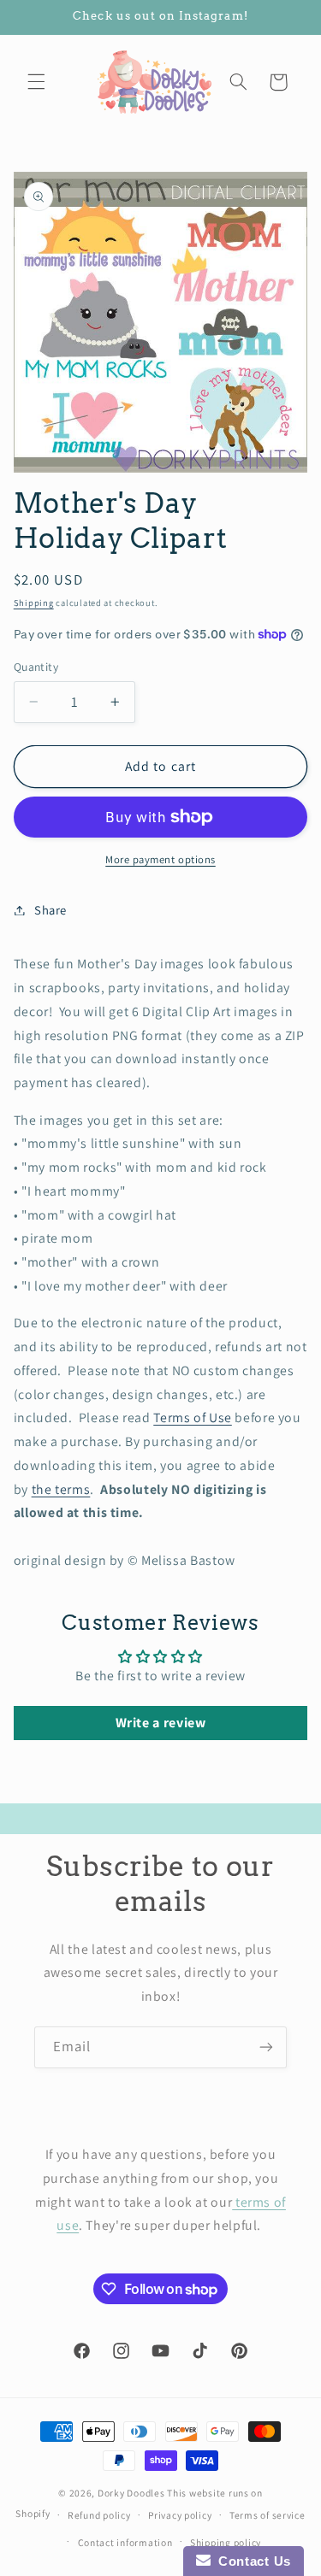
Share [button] (51, 910)
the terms (61, 1489)
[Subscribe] (266, 2047)
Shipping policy (226, 2542)
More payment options (160, 859)
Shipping (34, 603)
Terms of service (267, 2515)
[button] (36, 82)
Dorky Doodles (131, 2493)
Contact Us (251, 2561)
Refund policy (99, 2515)
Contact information (125, 2542)
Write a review (161, 1723)
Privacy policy (180, 2515)
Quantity (36, 667)
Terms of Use (193, 1417)
